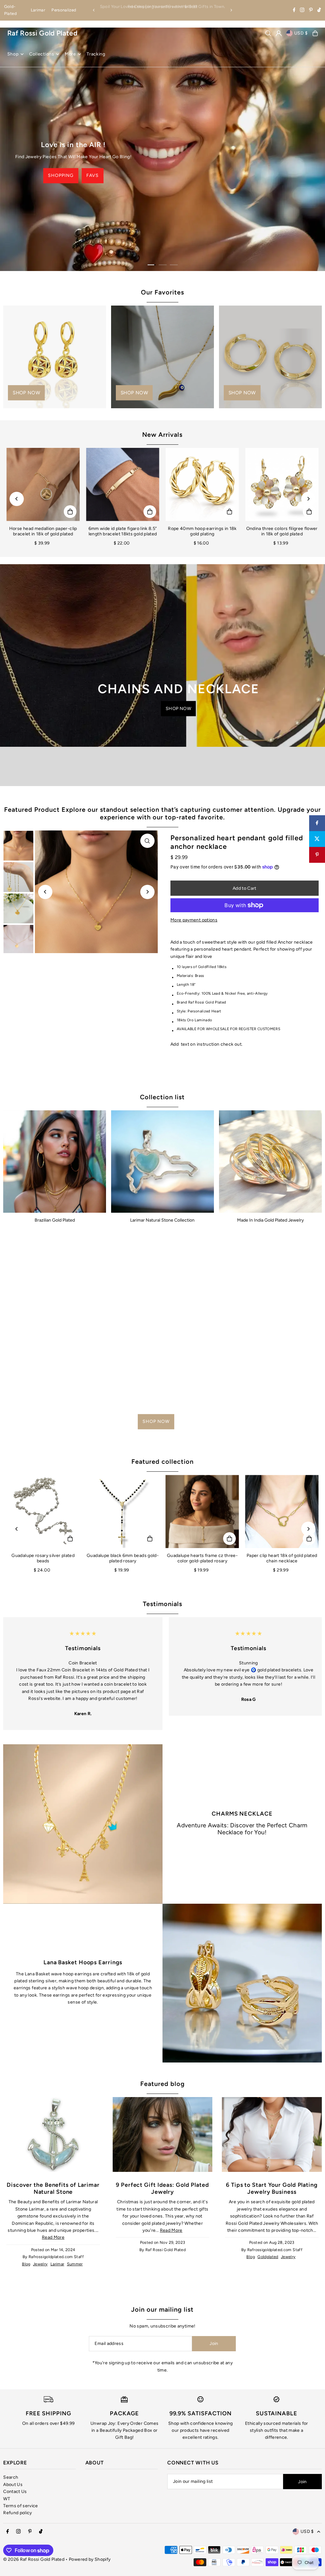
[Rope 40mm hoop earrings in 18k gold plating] (202, 484)
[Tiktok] (319, 11)
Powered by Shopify (90, 2559)
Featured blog (162, 2084)
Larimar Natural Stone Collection (162, 1220)
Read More (53, 2237)
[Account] (279, 33)
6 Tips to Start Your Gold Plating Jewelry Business (272, 2188)
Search (11, 2477)
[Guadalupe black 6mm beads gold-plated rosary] (123, 1511)
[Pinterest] (311, 11)
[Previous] (94, 10)
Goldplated (268, 2257)
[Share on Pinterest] (317, 855)
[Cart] (315, 33)
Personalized (64, 10)
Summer (75, 2264)
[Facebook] (294, 11)
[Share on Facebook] (317, 823)
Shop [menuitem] (13, 54)
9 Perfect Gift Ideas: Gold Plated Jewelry (162, 2188)
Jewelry (40, 2264)
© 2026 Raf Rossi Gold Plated (34, 2559)
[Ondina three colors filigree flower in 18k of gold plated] (282, 484)
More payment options (194, 920)
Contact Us (15, 2492)
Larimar (38, 10)
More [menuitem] (70, 54)
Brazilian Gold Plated (55, 1220)
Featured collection (162, 1462)
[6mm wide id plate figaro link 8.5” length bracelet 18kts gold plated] (123, 484)
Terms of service (21, 2506)
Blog (26, 2264)
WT (7, 2499)
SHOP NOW (98, 195)
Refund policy (18, 2513)
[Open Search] (268, 33)
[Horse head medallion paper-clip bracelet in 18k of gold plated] (43, 484)
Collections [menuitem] (42, 54)
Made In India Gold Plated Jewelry (270, 1220)
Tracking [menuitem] (96, 54)
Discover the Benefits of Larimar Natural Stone (53, 2188)
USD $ (301, 33)
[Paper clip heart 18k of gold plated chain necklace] (282, 1511)
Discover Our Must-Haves (107, 176)
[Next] (231, 10)
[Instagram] (302, 11)
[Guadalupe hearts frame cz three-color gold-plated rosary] (202, 1511)
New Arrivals (162, 435)
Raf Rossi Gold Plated (42, 33)
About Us (13, 2485)
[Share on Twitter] (317, 839)
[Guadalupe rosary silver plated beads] (43, 1511)
